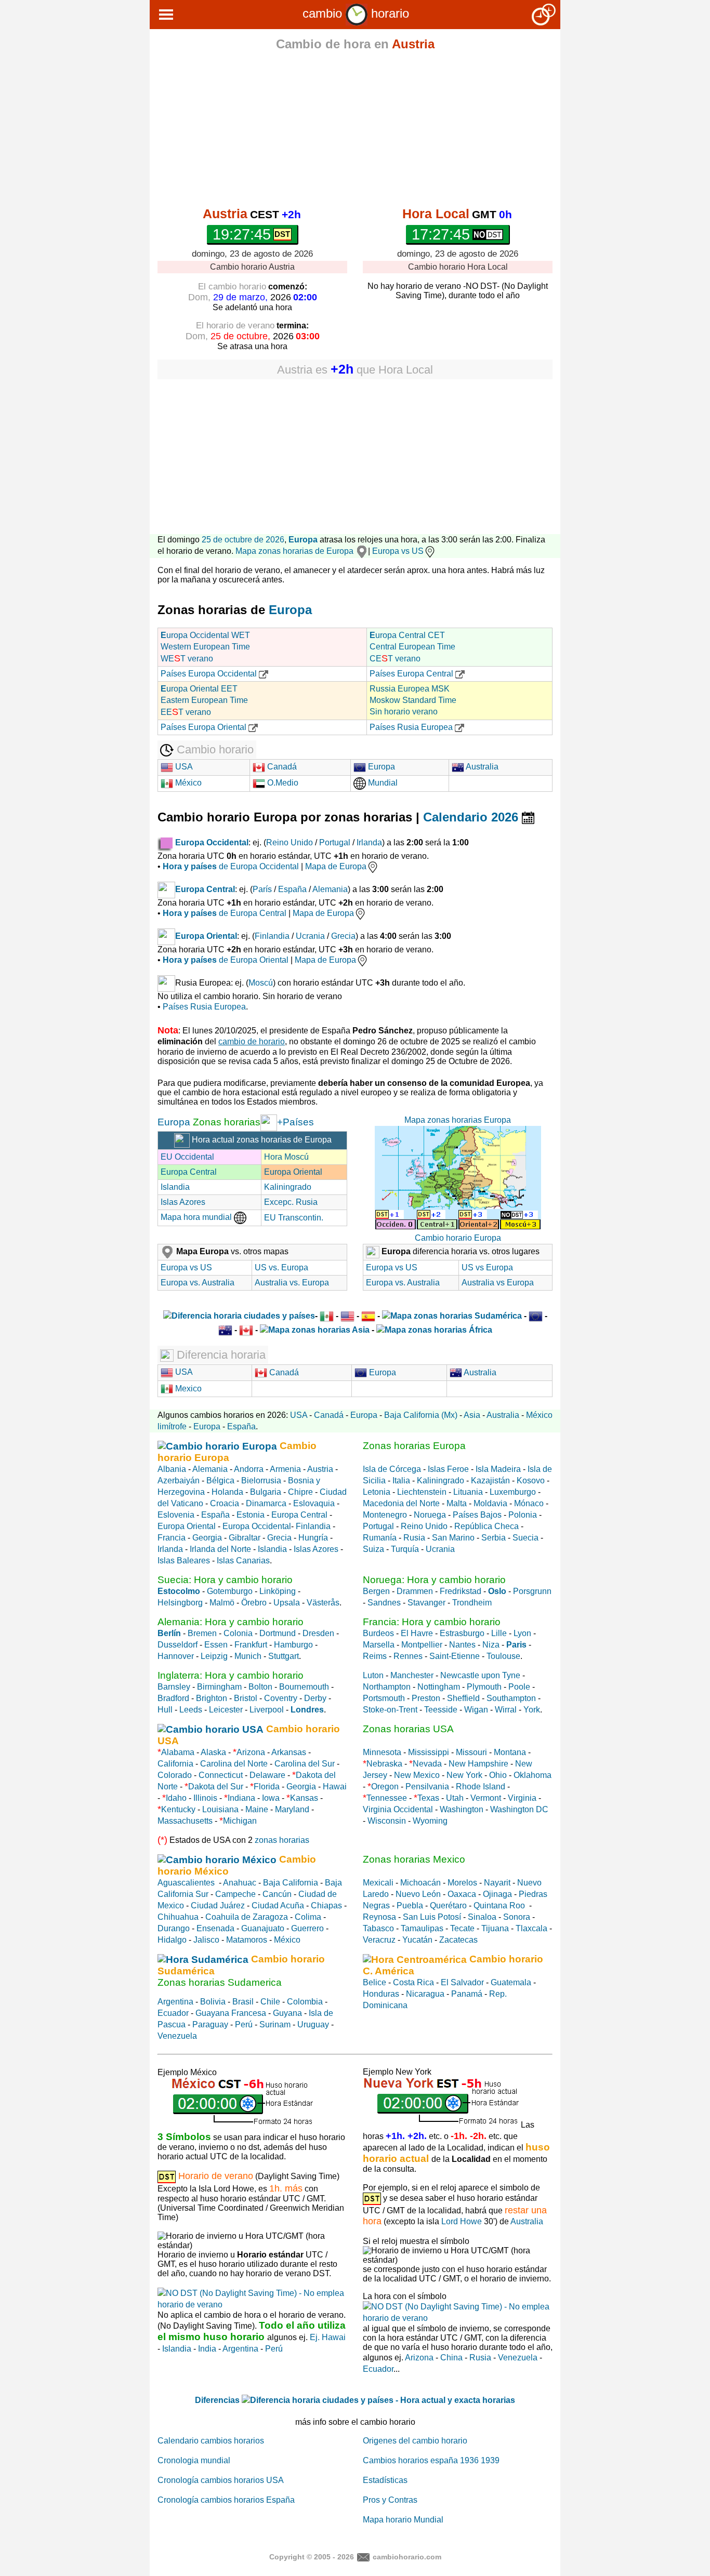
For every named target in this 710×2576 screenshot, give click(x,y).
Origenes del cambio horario (415, 2441)
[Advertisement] (355, 131)
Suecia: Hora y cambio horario (225, 1580)
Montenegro (385, 1515)
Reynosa (379, 1917)
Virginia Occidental (398, 1809)
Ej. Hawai (328, 2337)
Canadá (281, 767)
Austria (320, 1469)
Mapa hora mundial (197, 1217)
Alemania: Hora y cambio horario (231, 1622)
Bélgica (220, 1480)
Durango (174, 1928)
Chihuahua (178, 1917)
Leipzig (214, 1656)
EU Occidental (187, 1157)
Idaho (176, 1798)
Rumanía (380, 1538)
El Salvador (462, 1982)
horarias (499, 2400)
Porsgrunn (532, 1591)
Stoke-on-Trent (390, 1710)
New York (464, 1775)
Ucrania (310, 936)
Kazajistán (490, 1480)
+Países (295, 1122)
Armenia (285, 1469)
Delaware (267, 1775)
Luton (373, 1675)
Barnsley (174, 1687)
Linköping (278, 1591)
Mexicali (378, 1883)
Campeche (235, 1894)
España (292, 889)
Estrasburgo (462, 1633)
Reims (375, 1656)
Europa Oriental (293, 1172)
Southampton (511, 1698)
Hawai (335, 1787)
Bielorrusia (261, 1480)
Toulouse (503, 1656)
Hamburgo (293, 1645)
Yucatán (417, 1940)
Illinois (205, 1798)
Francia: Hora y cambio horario (432, 1622)
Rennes (408, 1656)
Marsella (379, 1645)
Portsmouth (384, 1698)
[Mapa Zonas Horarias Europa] (269, 1122)
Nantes (462, 1645)
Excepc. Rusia (291, 1202)
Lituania (468, 1492)
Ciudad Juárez (218, 1906)
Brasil (243, 2002)
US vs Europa (487, 1267)
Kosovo (531, 1480)
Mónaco (529, 1503)
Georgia (207, 1538)
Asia (472, 1415)
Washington (462, 1809)
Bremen (202, 1633)
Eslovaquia (314, 1503)
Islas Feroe (448, 1469)
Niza (491, 1645)
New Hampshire (478, 1764)
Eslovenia (176, 1515)
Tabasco (378, 1928)
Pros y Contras (390, 2500)
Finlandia (272, 936)
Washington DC (519, 1809)
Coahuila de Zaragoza (247, 1917)
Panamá (467, 1994)
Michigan (240, 1821)
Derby (315, 1698)
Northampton (387, 1687)
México (187, 783)
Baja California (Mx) (421, 1415)
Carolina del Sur (305, 1764)
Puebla (410, 1906)
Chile (270, 2002)
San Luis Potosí (432, 1917)
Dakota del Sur (216, 1787)
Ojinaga (497, 1894)
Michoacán (420, 1883)
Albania (172, 1469)
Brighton (212, 1698)
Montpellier (422, 1645)
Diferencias (217, 2400)
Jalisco (206, 1940)
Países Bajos (477, 1515)
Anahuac (240, 1883)
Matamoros (247, 1940)
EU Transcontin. (294, 1218)
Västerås (323, 1603)
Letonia (377, 1492)
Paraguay (210, 2024)
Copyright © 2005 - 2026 (312, 2556)
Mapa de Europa (336, 866)
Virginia (522, 1798)
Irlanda (369, 842)
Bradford (173, 1698)
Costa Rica (413, 1982)
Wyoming (430, 1821)
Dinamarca (266, 1503)
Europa (303, 540)
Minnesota (382, 1752)
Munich (248, 1656)
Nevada (427, 1764)
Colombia (305, 2002)
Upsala (287, 1603)
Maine (257, 1809)
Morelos (462, 1883)
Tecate (462, 1928)
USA (183, 767)
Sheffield (463, 1698)
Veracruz (379, 1940)
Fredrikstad (461, 1591)
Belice (374, 1982)
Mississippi (429, 1752)
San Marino (453, 1538)
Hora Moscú (286, 1157)
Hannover (176, 1656)
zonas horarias (282, 1840)
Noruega (430, 1515)
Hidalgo (172, 1940)
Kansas (304, 1798)
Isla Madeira (498, 1469)
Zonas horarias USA (408, 1729)
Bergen (376, 1591)
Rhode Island (481, 1787)
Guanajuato (263, 1928)
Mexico (187, 1389)
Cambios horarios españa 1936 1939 (431, 2460)
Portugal (335, 842)
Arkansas (289, 1752)
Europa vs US (398, 551)
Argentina (175, 2002)
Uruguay (313, 2024)
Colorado (175, 1775)
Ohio (498, 1775)
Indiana (241, 1798)
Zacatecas (458, 1940)
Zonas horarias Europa (414, 1446)
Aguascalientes (186, 1883)
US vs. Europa (281, 1267)
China (451, 2358)
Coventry (281, 1698)
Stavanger (426, 1603)
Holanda (227, 1492)
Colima (308, 1917)
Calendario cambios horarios (211, 2441)
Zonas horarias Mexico (414, 1859)
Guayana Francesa (231, 2013)
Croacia (225, 1503)
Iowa (271, 1798)
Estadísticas (385, 2480)
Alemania (330, 889)
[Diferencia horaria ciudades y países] (239, 1316)
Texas (428, 1798)
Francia (172, 1538)
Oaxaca (462, 1894)
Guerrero (307, 1928)
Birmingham (219, 1687)
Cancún (277, 1894)
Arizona (251, 1752)
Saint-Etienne (455, 1656)
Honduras (381, 1994)
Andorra (249, 1469)
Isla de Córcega (392, 1469)
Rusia (414, 1538)
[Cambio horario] (357, 13)
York (532, 1710)
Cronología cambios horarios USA (221, 2480)
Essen (216, 1645)
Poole (519, 1687)
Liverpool (267, 1710)
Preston (426, 1698)
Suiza (373, 1549)
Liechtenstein (422, 1492)
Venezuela (177, 2036)
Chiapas (326, 1906)
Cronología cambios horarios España (226, 2500)
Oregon (385, 1787)
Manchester (412, 1675)
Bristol (246, 1698)
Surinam (275, 2024)
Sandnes (384, 1603)
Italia (401, 1480)
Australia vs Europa (498, 1283)
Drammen (415, 1591)
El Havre (417, 1633)
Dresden (318, 1633)
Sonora (517, 1917)
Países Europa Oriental (205, 727)
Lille (499, 1633)
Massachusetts (185, 1821)
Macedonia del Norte (401, 1503)
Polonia (523, 1515)
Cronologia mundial (194, 2460)
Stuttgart (284, 1656)
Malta (457, 1503)
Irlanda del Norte (220, 1549)
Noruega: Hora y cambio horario (434, 1580)
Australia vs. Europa (292, 1283)
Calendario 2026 (472, 817)
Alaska (213, 1752)
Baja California (291, 1883)
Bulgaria (266, 1492)
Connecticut (221, 1775)
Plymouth (484, 1687)
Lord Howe (462, 2221)
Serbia (494, 1538)
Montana (510, 1752)
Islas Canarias (243, 1561)
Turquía (405, 1549)
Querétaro (448, 1906)
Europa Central (189, 1172)
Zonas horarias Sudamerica (220, 1982)
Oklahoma (532, 1775)
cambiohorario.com (407, 2556)
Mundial (382, 783)
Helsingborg (180, 1603)
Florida (267, 1787)
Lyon (522, 1633)
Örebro (254, 1603)
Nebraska (384, 1764)
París (262, 889)
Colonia (238, 1633)
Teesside (441, 1710)
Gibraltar (245, 1538)
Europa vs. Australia (198, 1283)
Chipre (300, 1492)
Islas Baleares (184, 1561)
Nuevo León (418, 1894)
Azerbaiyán (179, 1480)
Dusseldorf (177, 1645)
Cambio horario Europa (458, 1238)
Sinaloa (482, 1917)
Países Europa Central (412, 674)
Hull (165, 1710)
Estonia (251, 1515)
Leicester (226, 1710)
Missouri (471, 1752)
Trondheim (472, 1603)
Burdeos (378, 1633)
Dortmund (278, 1633)
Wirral (506, 1710)
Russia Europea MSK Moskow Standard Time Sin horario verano (413, 700)
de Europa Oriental (226, 960)
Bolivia (213, 2002)
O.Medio (282, 783)
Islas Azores (183, 1202)
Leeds (191, 1710)
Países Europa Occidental (210, 674)
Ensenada (215, 1928)
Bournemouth (304, 1687)
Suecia (525, 1538)
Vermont (486, 1798)
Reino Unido (290, 842)
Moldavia (490, 1503)
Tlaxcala (531, 1928)
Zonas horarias (225, 1122)
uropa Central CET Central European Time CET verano (412, 647)
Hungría (313, 1538)
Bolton (260, 1687)
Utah (455, 1798)
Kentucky (178, 1809)
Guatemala (511, 1982)
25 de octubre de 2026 (243, 540)
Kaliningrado (288, 1187)
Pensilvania (427, 1787)
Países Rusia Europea (412, 727)
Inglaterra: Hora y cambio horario (231, 1675)
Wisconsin (387, 1821)
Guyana (287, 2013)
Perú (244, 2024)
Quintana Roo (499, 1906)
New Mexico (417, 1775)
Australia (481, 767)
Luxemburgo (513, 1492)
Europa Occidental (257, 1526)
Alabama (178, 1752)
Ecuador (173, 2013)
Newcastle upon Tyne (480, 1675)
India (207, 2349)
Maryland (292, 1809)
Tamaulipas (422, 1928)
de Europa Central (225, 913)
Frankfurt (251, 1645)
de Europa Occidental (231, 866)
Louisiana (220, 1809)
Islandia (175, 1187)
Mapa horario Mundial (403, 2520)
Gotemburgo (230, 1591)
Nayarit (497, 1883)
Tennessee (387, 1798)
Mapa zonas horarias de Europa (295, 551)
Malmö (222, 1603)
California (175, 1764)
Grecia (343, 936)
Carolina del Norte (233, 1764)
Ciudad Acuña (278, 1906)
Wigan (476, 1710)
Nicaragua (425, 1994)
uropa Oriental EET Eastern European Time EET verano (204, 700)
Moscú (261, 983)
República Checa (487, 1526)
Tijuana (495, 1928)
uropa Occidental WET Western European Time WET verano (205, 647)
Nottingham (439, 1687)
